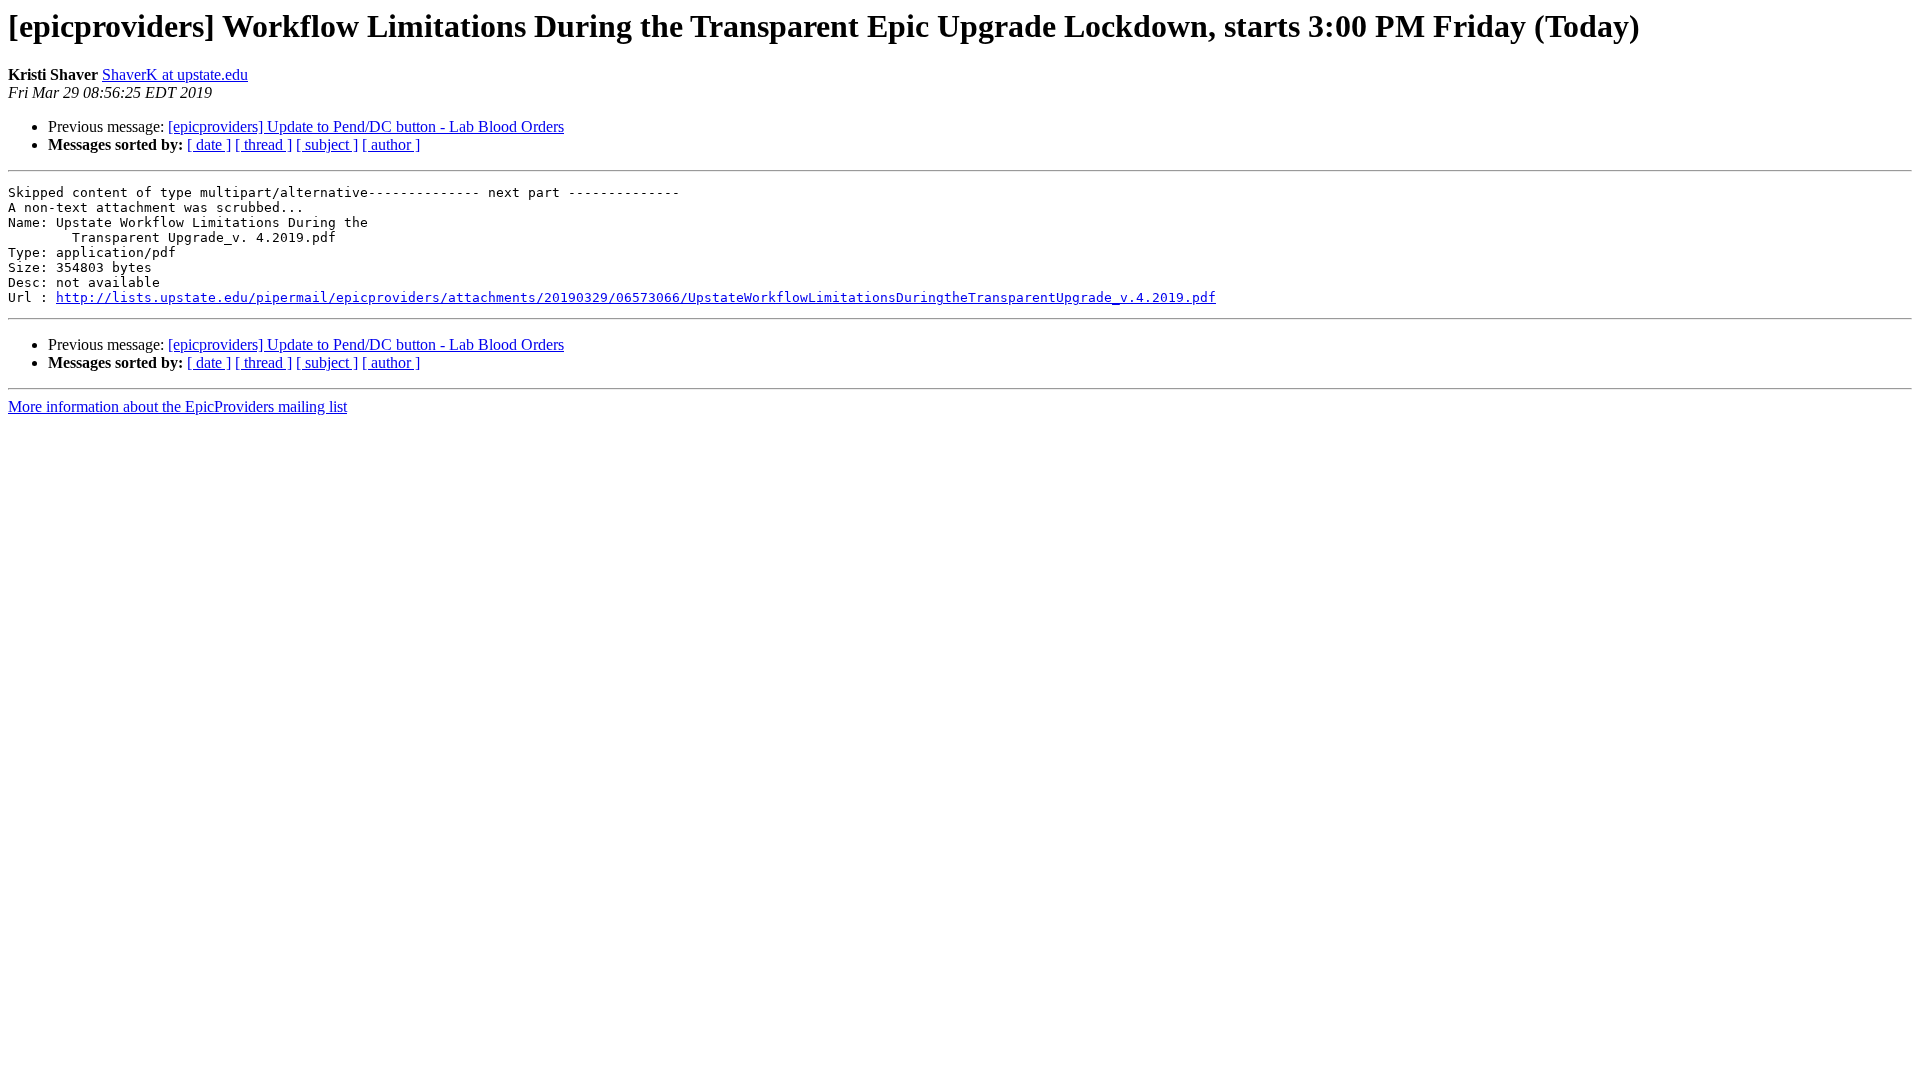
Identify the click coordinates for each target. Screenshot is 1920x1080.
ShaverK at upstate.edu (175, 74)
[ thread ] (263, 144)
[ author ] (391, 144)
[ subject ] (327, 144)
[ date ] (209, 144)
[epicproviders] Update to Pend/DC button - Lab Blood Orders (366, 126)
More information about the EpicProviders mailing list (177, 406)
